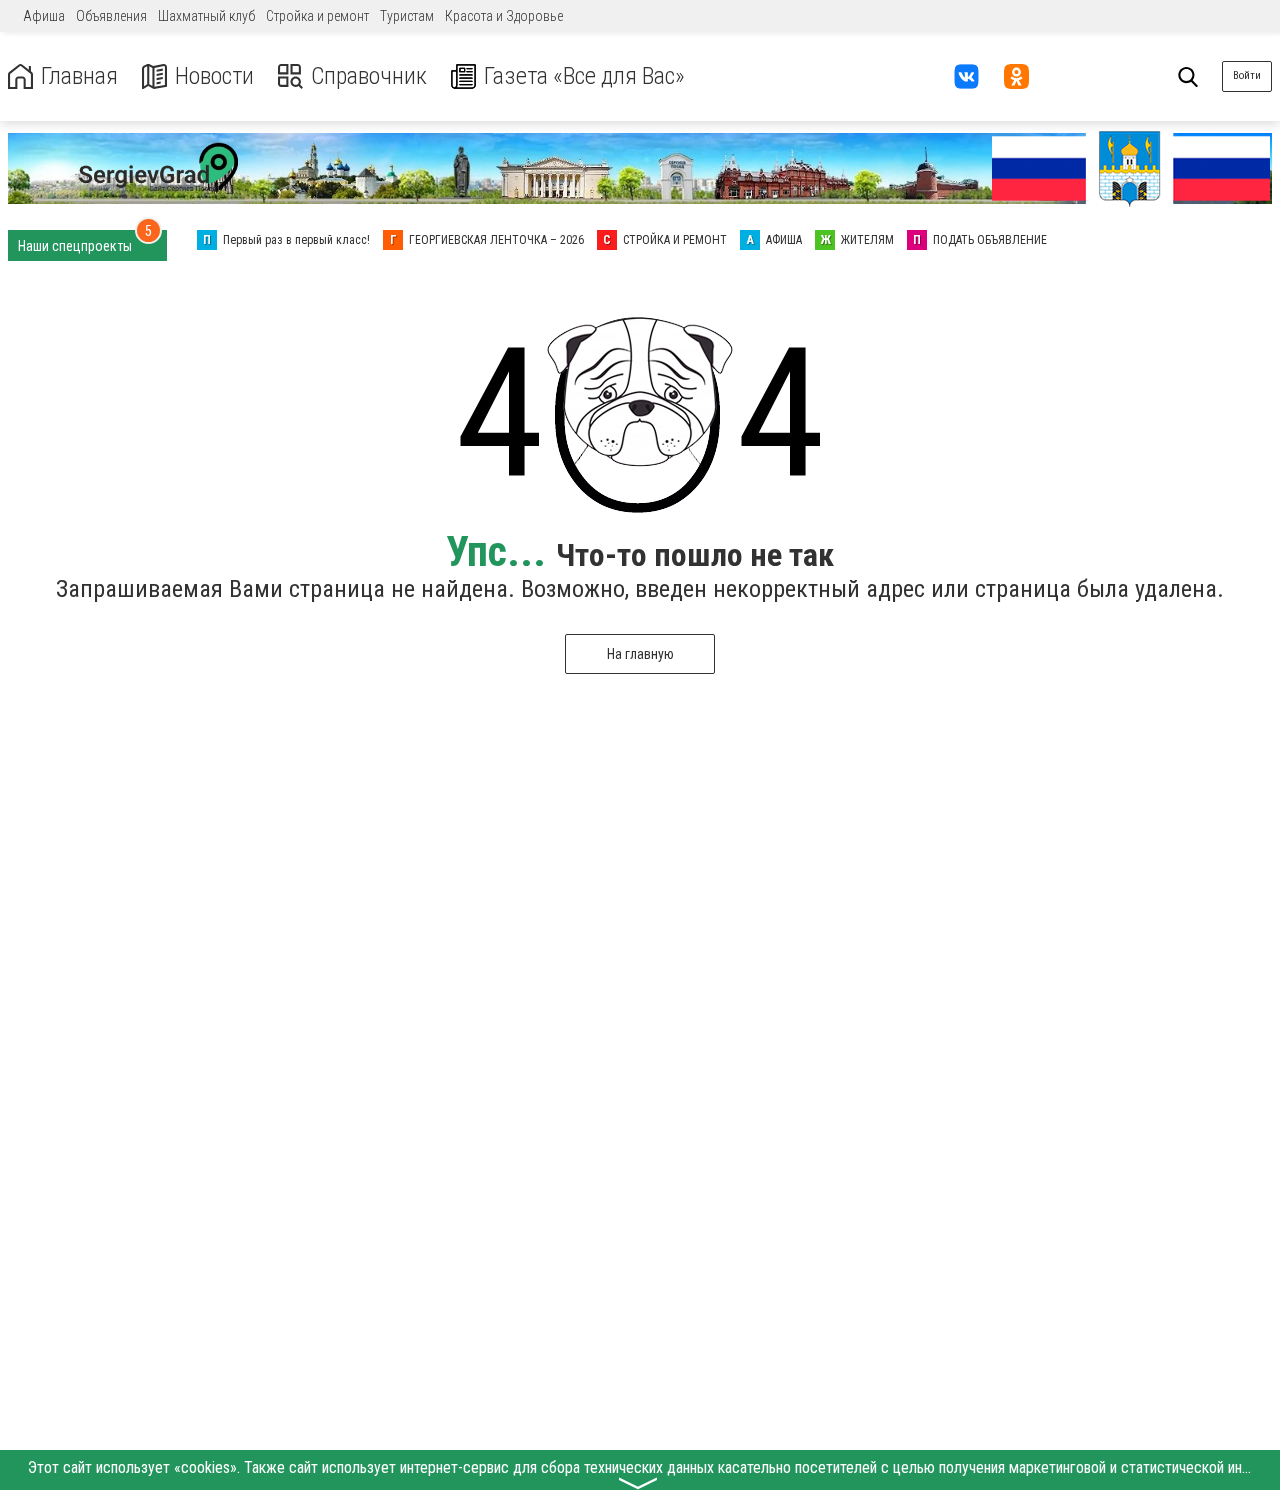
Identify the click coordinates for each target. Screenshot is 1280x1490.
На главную (640, 654)
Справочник (369, 76)
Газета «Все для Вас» (584, 76)
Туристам (407, 16)
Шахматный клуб (206, 16)
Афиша (44, 16)
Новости (214, 76)
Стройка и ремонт (317, 16)
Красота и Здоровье (504, 16)
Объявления (111, 16)
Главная (79, 76)
